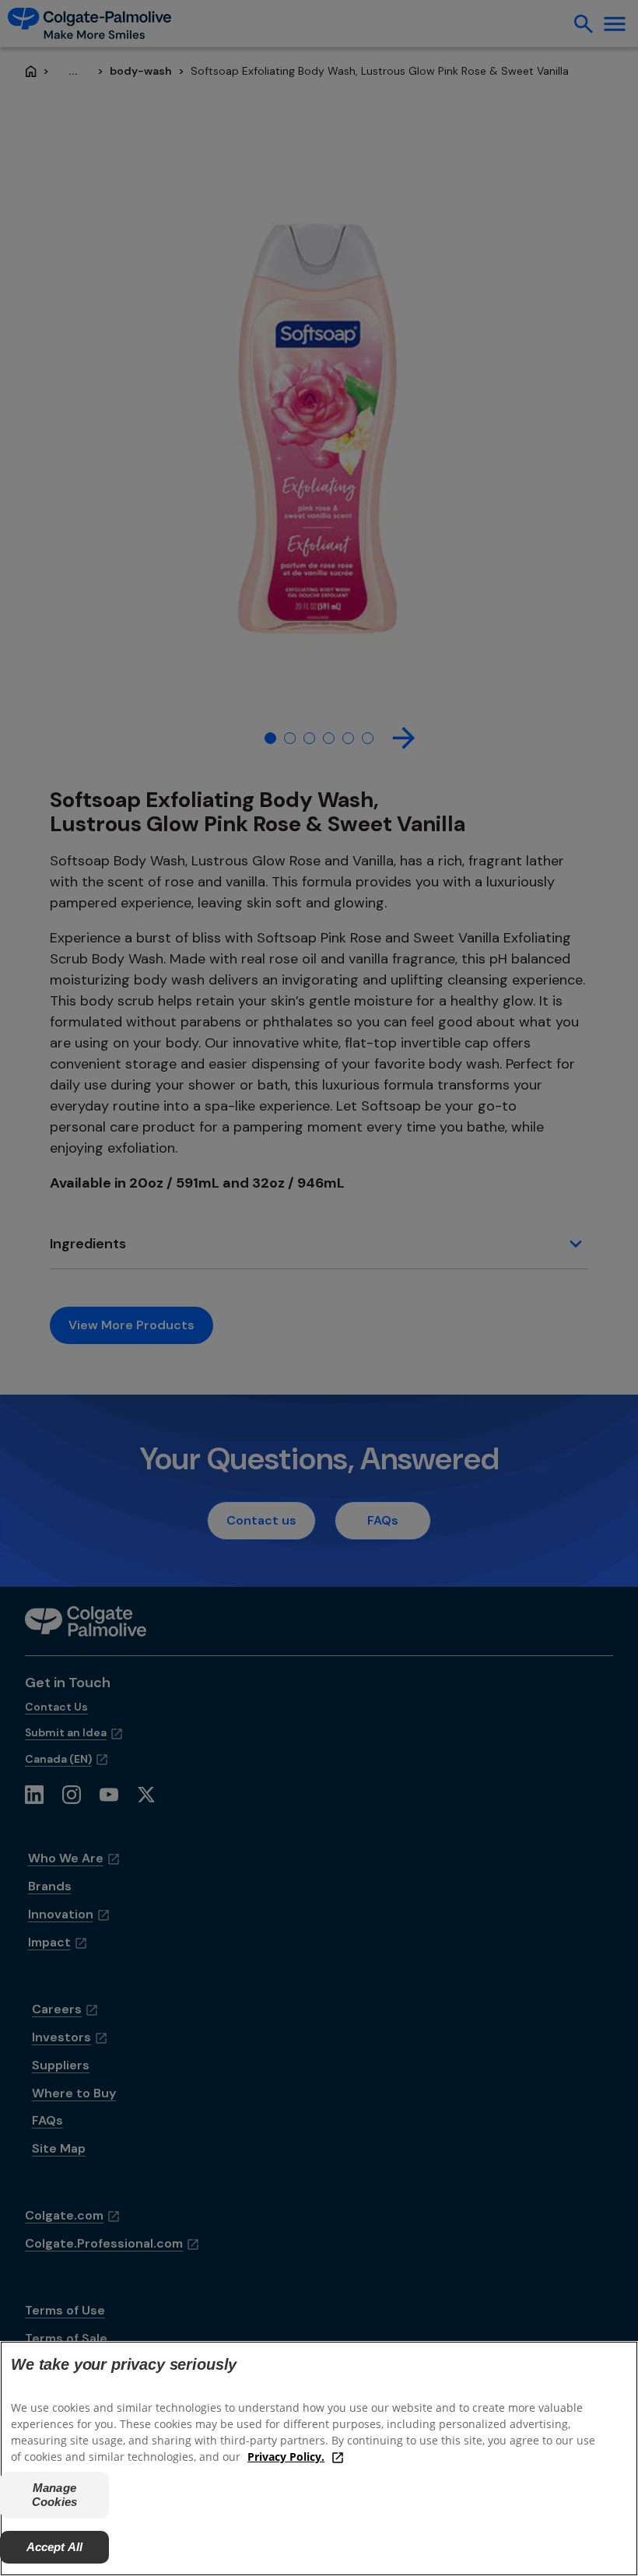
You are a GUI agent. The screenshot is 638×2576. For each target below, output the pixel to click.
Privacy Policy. (286, 2457)
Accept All (55, 2547)
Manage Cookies (54, 2495)
